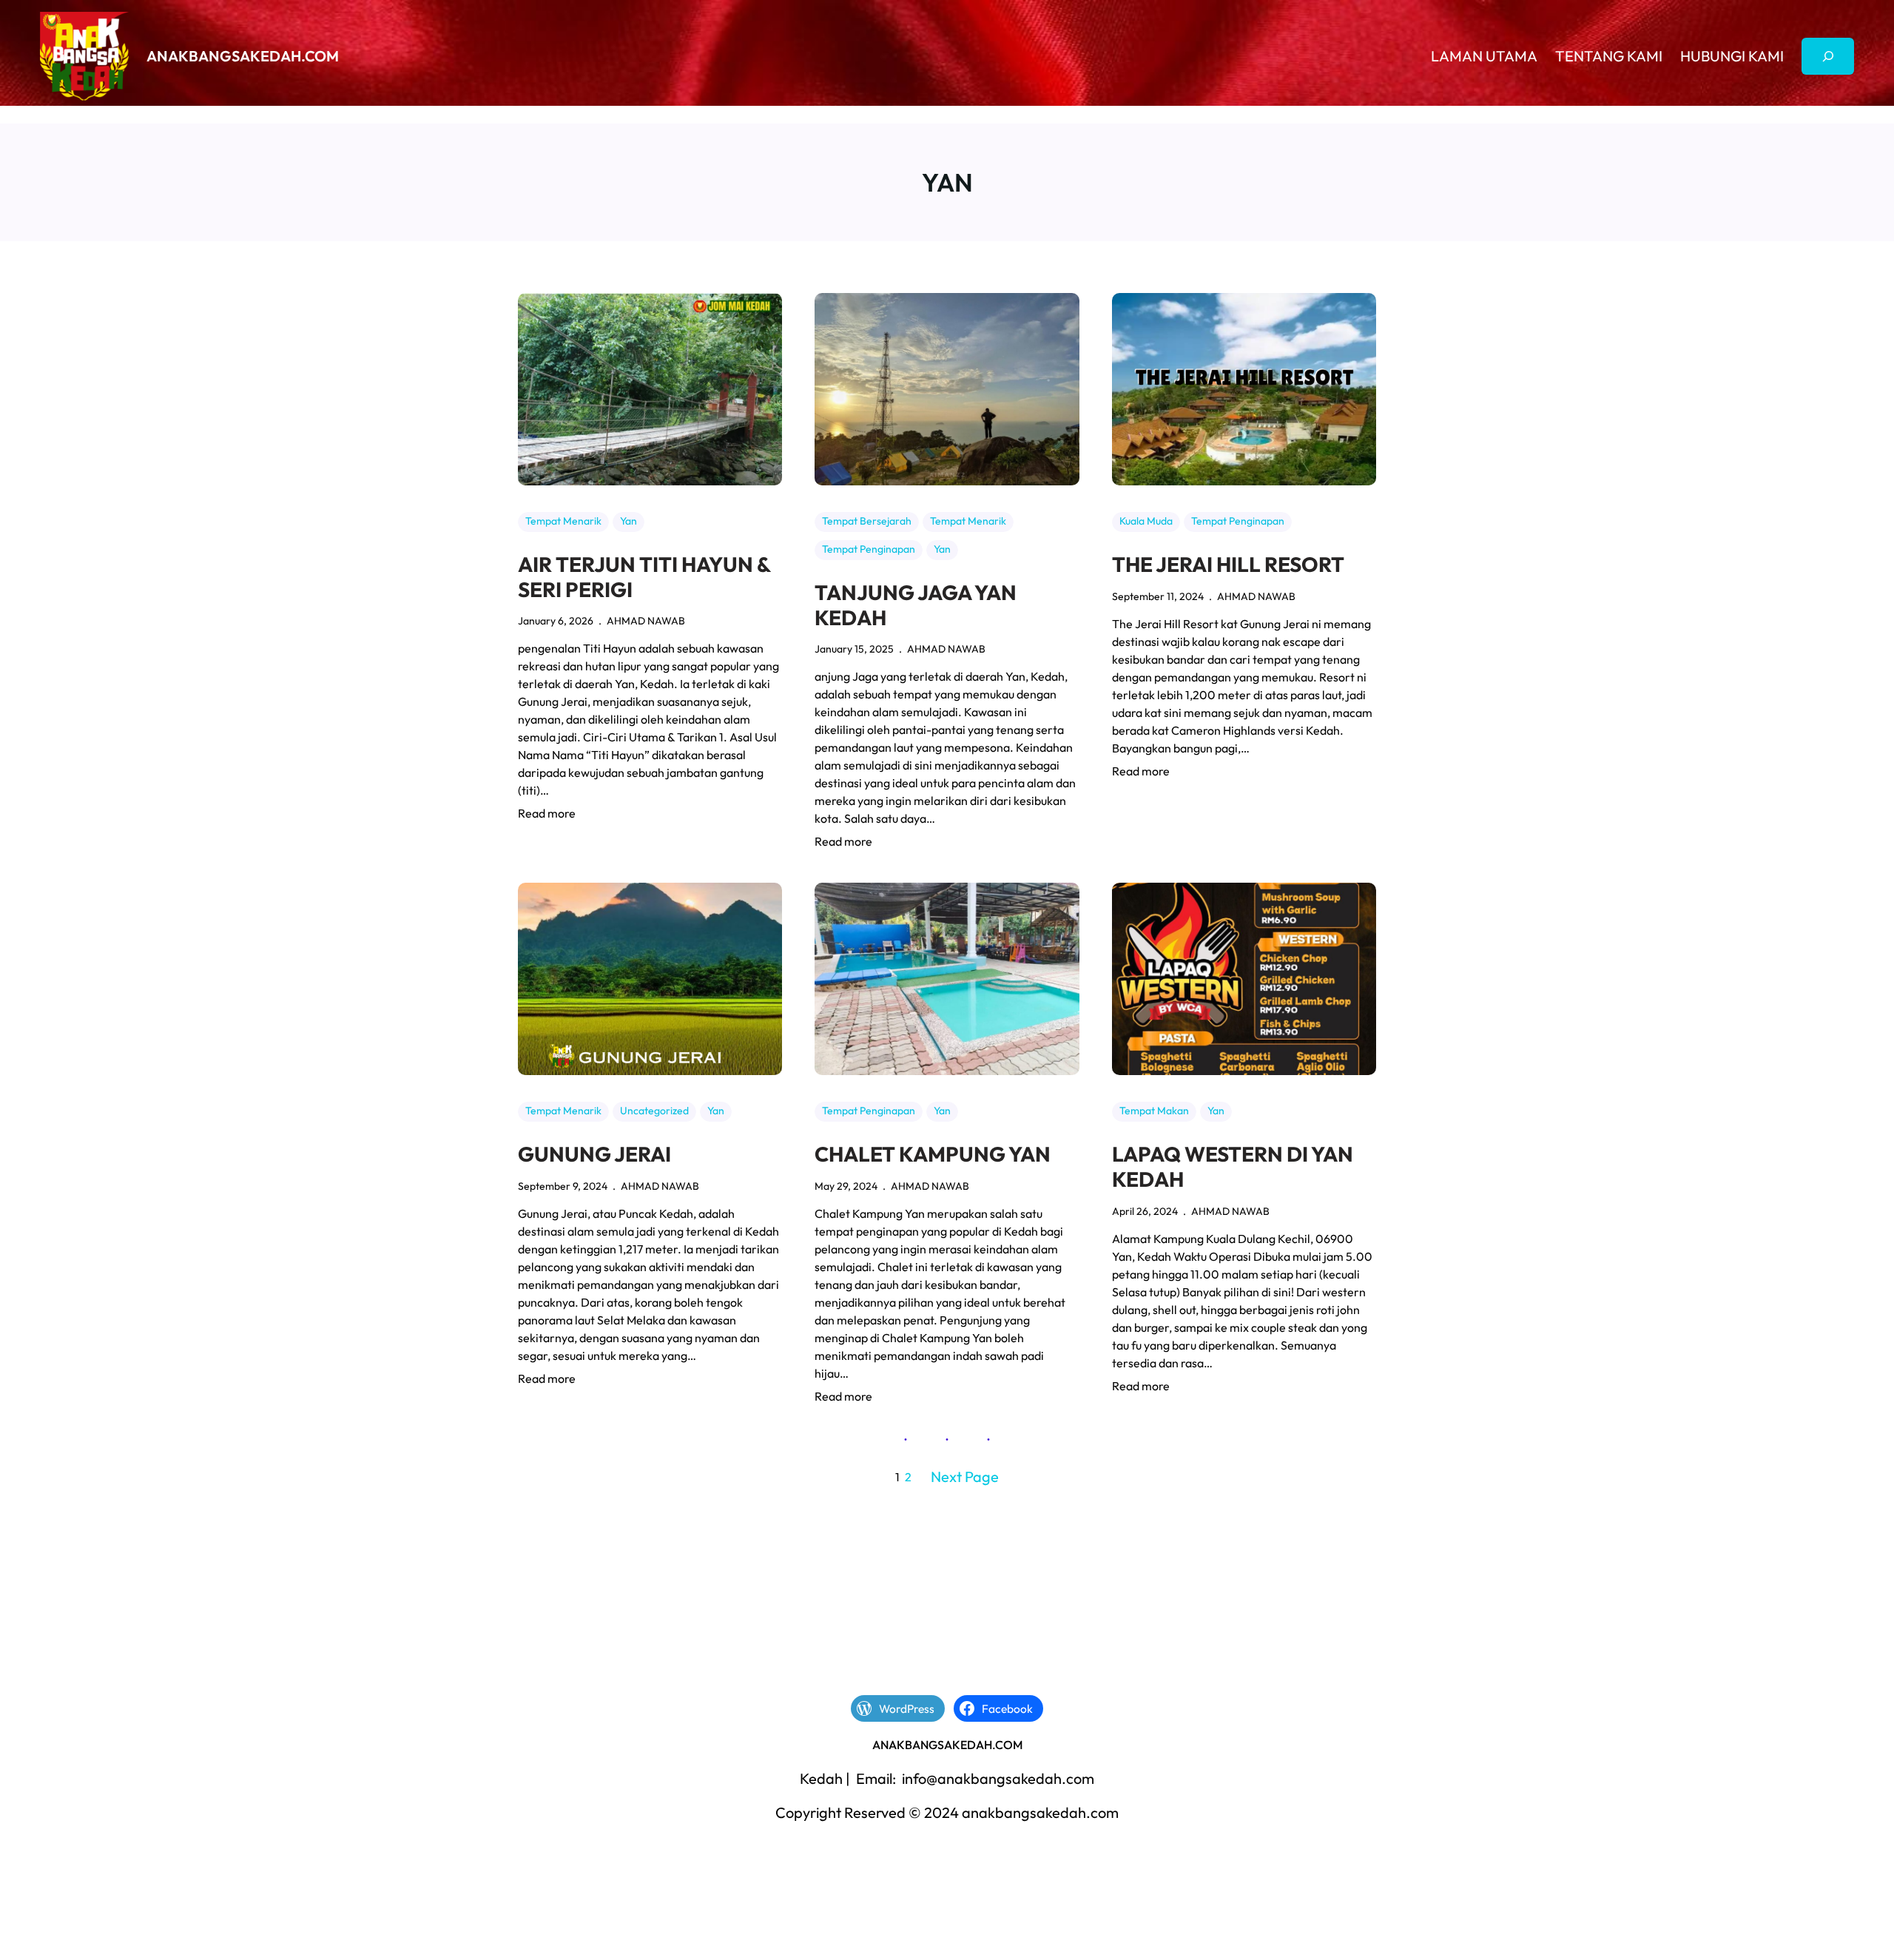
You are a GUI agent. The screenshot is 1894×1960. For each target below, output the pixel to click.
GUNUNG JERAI (594, 1154)
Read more (547, 814)
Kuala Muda (1146, 521)
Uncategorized (654, 1111)
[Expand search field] (1828, 56)
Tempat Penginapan (869, 549)
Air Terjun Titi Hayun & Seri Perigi (644, 577)
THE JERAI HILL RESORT (1228, 565)
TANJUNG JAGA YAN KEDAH (916, 605)
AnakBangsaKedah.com (243, 56)
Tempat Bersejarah (867, 521)
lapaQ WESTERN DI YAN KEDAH (1233, 1166)
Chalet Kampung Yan (933, 1154)
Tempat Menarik (563, 521)
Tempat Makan (1154, 1111)
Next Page (965, 1476)
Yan (628, 521)
